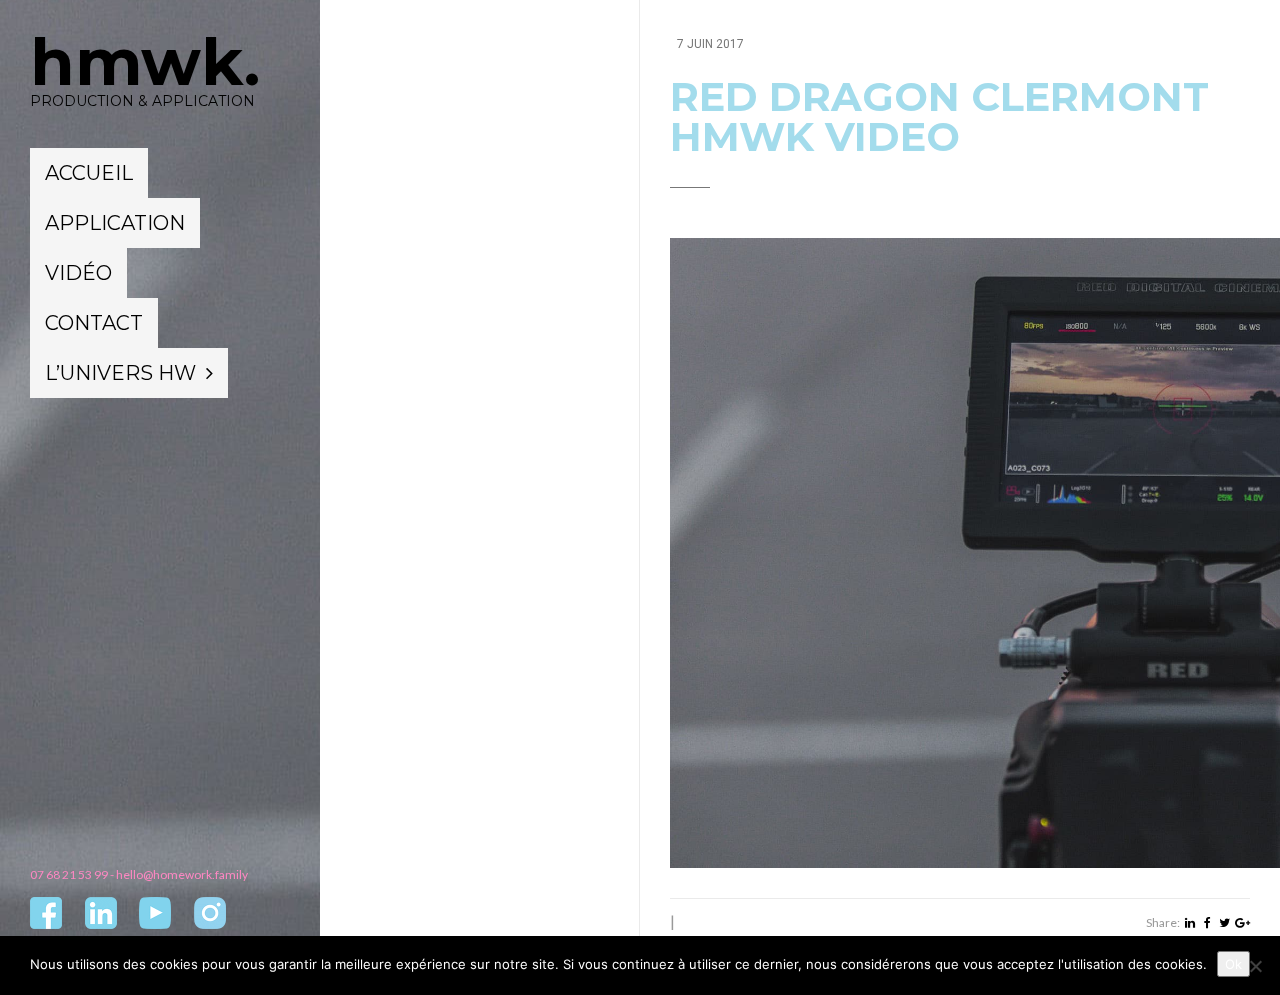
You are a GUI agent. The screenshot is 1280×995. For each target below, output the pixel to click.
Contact (94, 323)
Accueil (89, 173)
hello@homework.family (182, 874)
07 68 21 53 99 (69, 874)
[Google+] (1242, 923)
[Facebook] (1207, 923)
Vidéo (78, 273)
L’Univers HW (120, 373)
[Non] (1255, 966)
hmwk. (145, 62)
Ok (1233, 964)
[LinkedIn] (1189, 923)
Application (115, 223)
